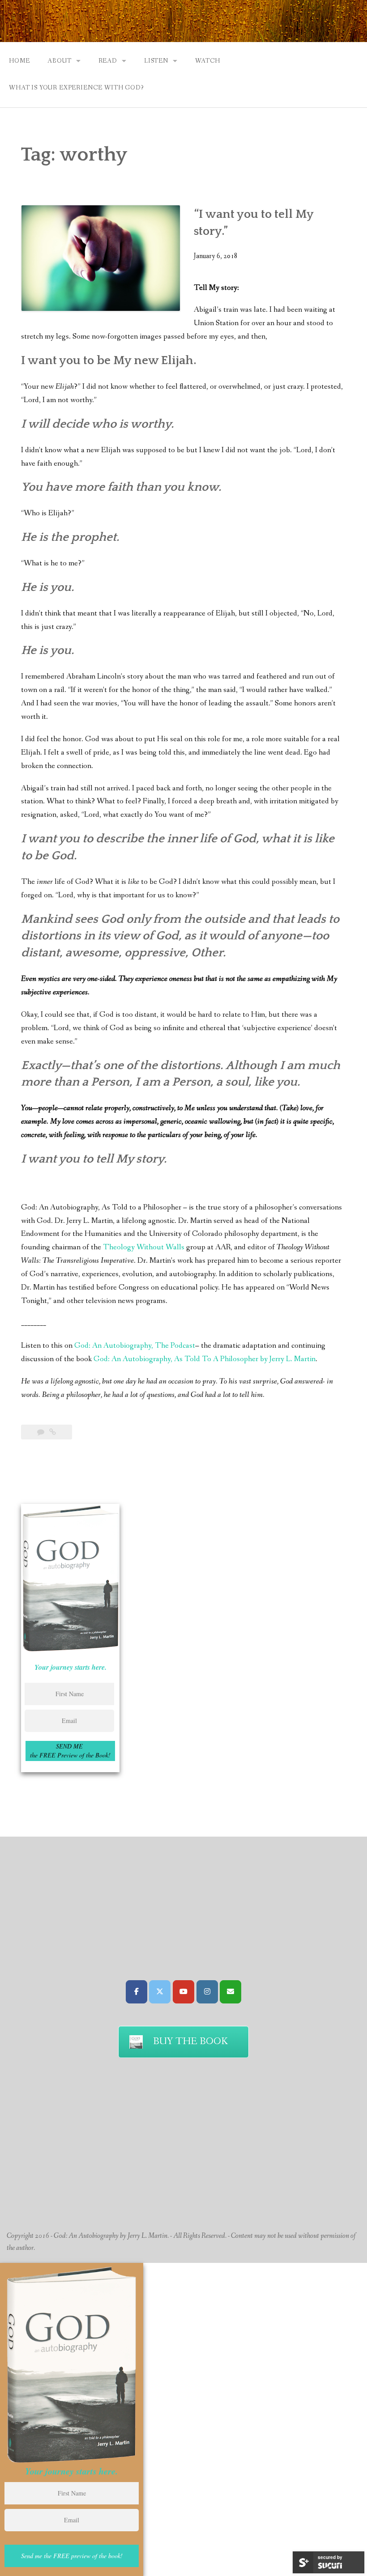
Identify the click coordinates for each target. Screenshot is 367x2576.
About (59, 61)
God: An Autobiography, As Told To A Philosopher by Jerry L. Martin (205, 1359)
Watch (208, 61)
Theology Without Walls (144, 1247)
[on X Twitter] (160, 1992)
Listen (156, 61)
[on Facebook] (137, 1992)
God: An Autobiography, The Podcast (135, 1346)
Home (19, 61)
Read (108, 61)
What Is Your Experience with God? (76, 88)
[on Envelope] (230, 1992)
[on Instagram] (207, 1992)
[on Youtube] (183, 1992)
